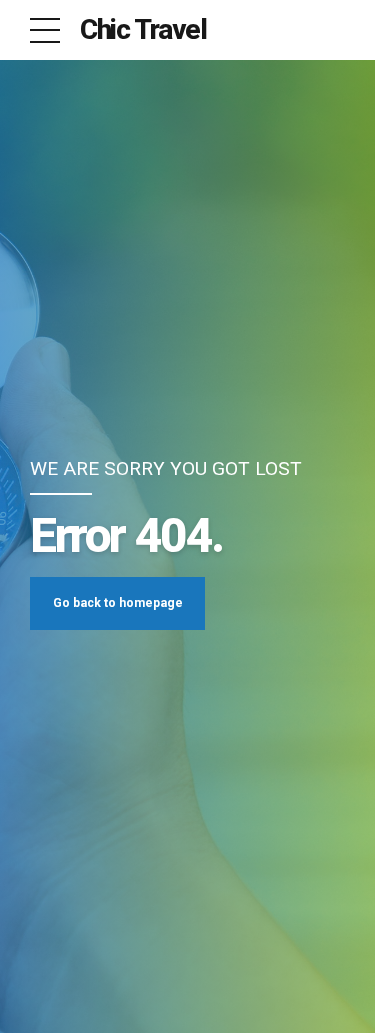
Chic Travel (143, 29)
